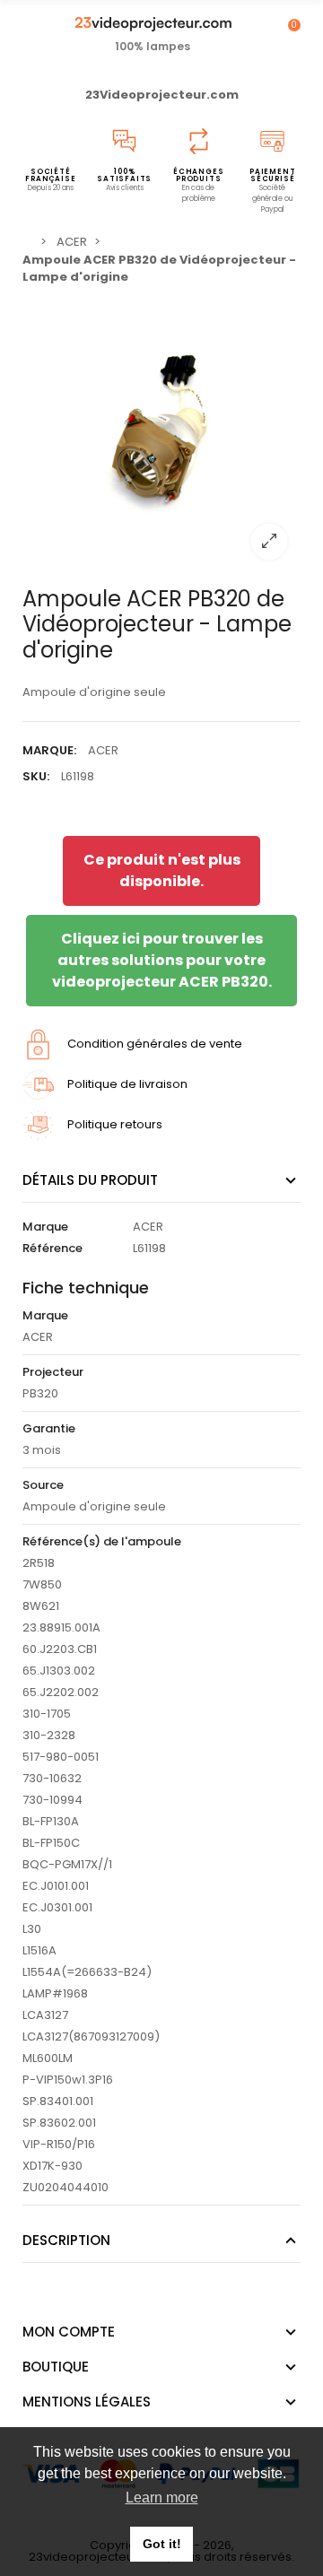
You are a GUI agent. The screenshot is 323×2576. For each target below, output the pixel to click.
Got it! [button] (162, 2544)
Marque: (49, 750)
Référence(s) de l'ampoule (102, 1541)
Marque (45, 1227)
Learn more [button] (162, 2498)
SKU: (36, 776)
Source (43, 1485)
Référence (52, 1248)
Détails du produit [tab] (90, 1180)
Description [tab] (66, 2240)
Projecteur (53, 1372)
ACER (103, 750)
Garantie (49, 1428)
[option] (161, 434)
